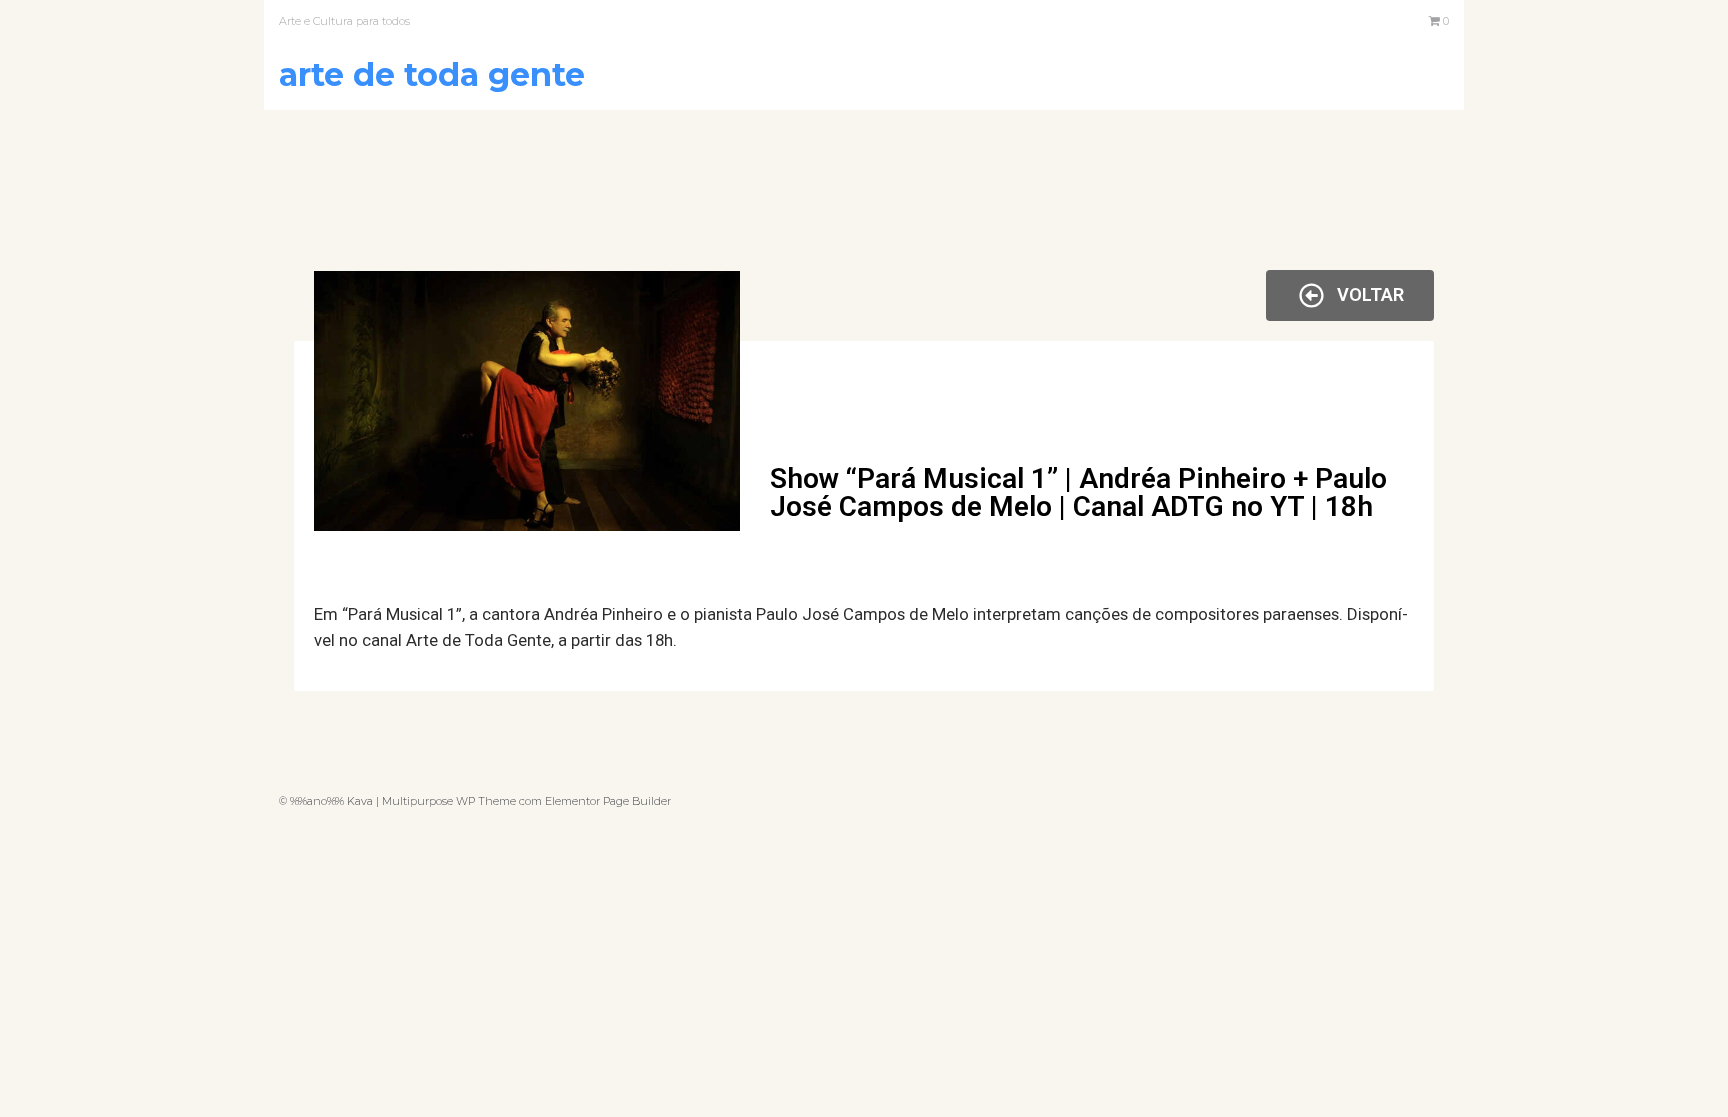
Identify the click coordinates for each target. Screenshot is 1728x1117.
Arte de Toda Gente (432, 74)
